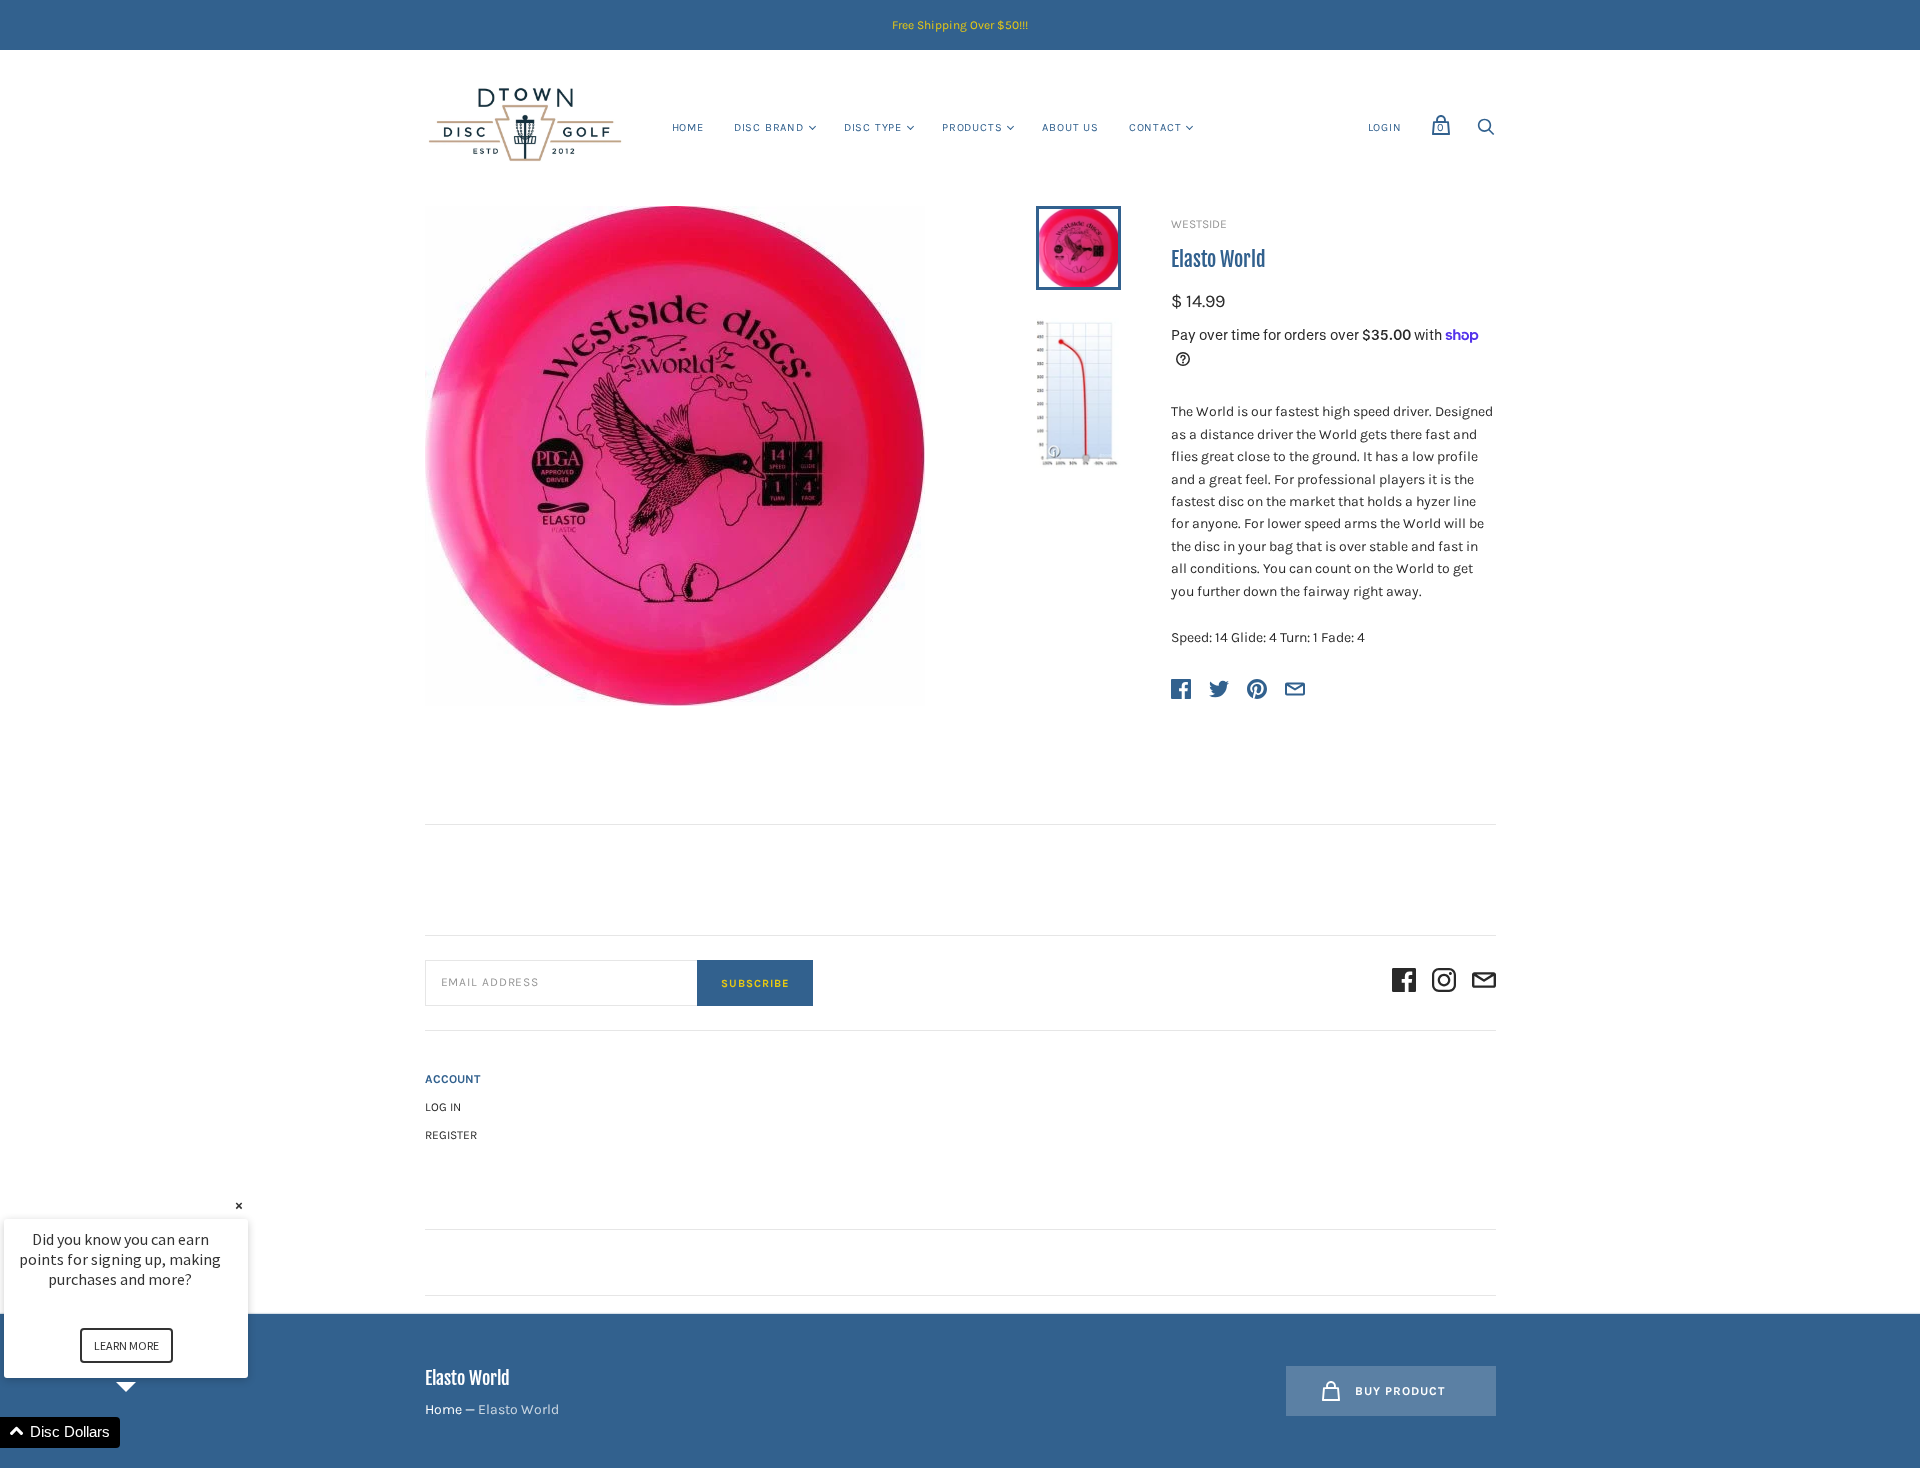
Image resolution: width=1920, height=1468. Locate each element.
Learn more (126, 1345)
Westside (1199, 224)
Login (1385, 127)
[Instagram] (1444, 983)
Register (451, 1135)
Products (972, 127)
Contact (1155, 127)
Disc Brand (769, 127)
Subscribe (755, 983)
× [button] (239, 1205)
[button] (150, 1432)
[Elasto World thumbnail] (1078, 248)
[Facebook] (1404, 983)
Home (688, 127)
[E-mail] (1484, 983)
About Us (1070, 127)
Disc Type (873, 127)
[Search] (1486, 132)
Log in (443, 1107)
